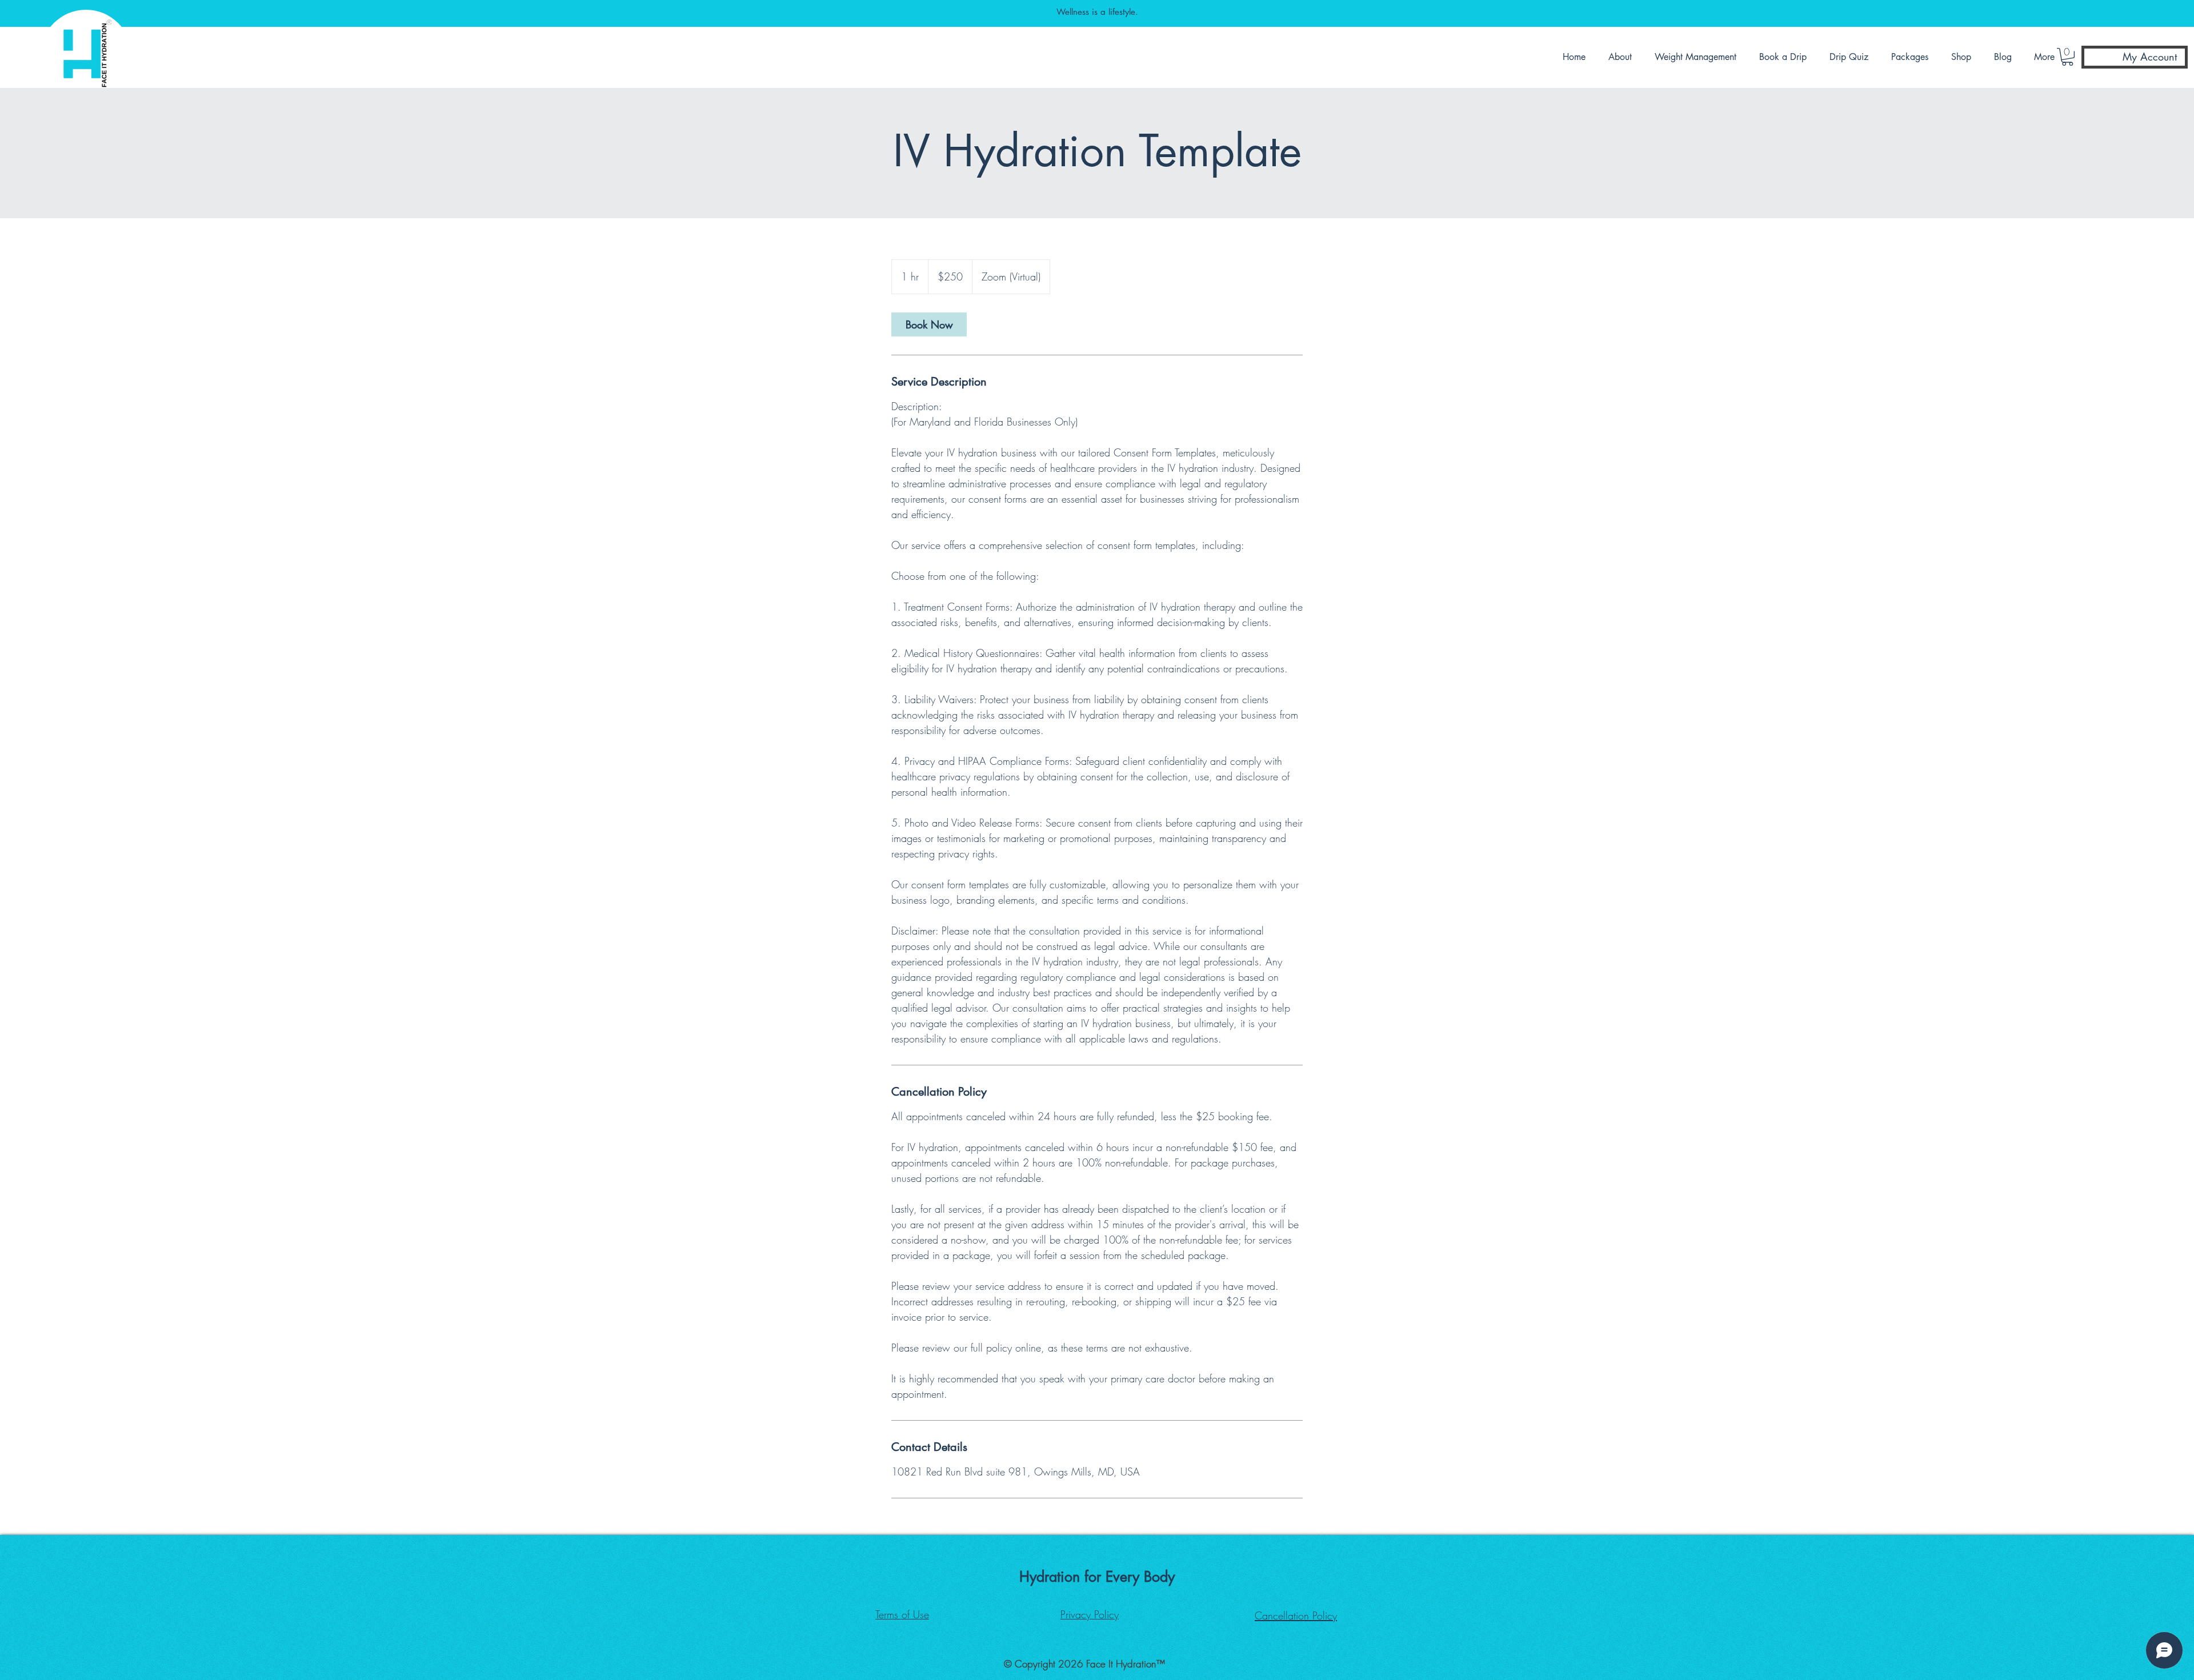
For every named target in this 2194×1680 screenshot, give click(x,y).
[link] (929, 324)
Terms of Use (902, 1614)
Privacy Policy (1090, 1614)
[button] (1623, 57)
